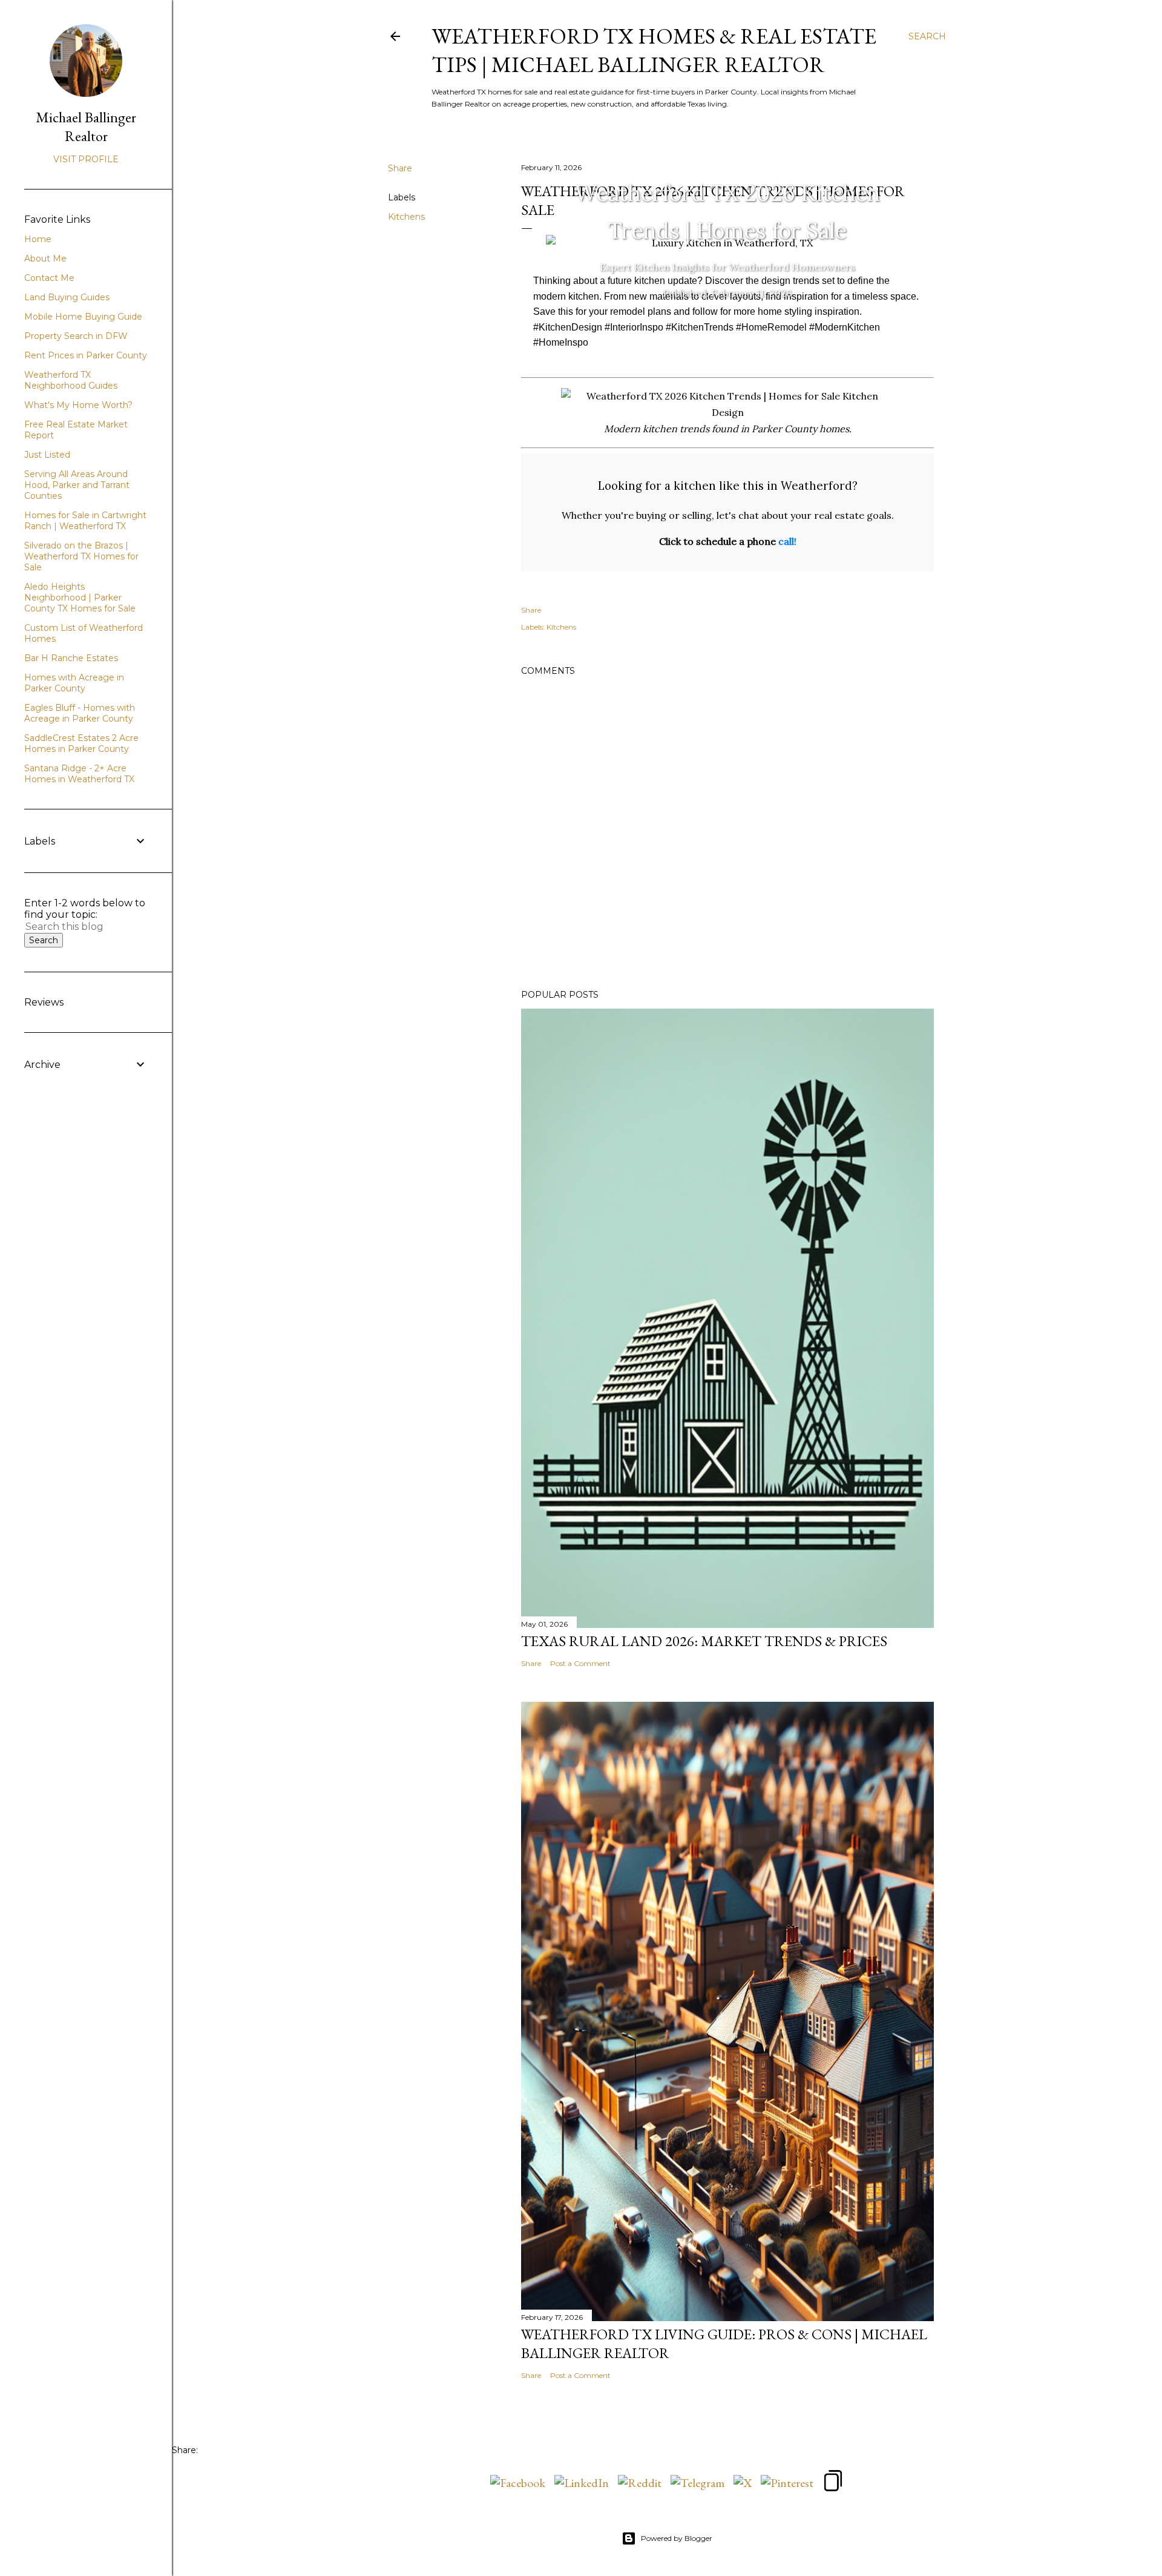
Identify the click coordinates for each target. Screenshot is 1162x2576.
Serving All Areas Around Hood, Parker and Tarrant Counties (77, 485)
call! (787, 541)
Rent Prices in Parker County (86, 355)
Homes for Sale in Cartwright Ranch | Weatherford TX (85, 521)
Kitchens (406, 217)
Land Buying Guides (67, 297)
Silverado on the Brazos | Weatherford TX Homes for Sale (81, 556)
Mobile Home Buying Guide (83, 317)
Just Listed (47, 455)
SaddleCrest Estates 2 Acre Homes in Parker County (81, 743)
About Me (45, 259)
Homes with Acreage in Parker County (74, 683)
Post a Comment (580, 1663)
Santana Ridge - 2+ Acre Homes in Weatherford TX (79, 774)
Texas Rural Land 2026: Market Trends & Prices (704, 1641)
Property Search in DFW (76, 336)
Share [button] (400, 168)
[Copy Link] (833, 2482)
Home (38, 239)
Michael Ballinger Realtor (86, 127)
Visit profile (86, 159)
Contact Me (49, 278)
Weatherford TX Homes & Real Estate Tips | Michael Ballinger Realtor (654, 50)
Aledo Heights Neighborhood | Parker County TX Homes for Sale (80, 598)
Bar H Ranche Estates (71, 658)
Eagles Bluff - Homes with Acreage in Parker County (80, 713)
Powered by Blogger (677, 2538)
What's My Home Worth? (78, 405)
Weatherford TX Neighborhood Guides (71, 380)
